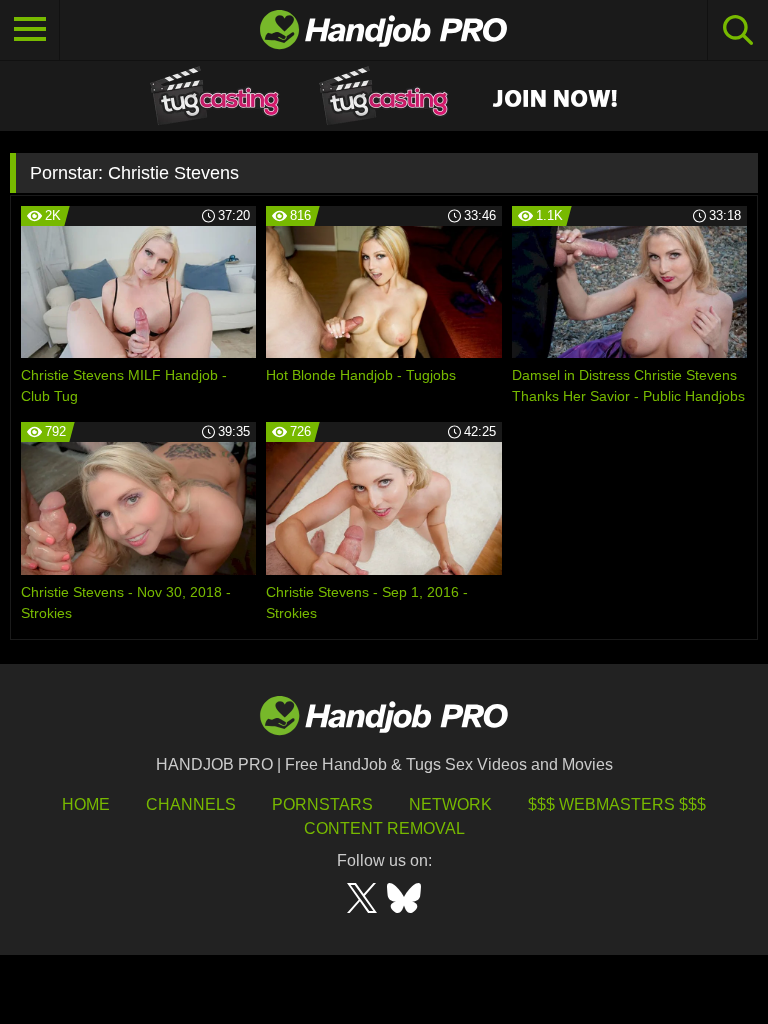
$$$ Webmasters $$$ (617, 804)
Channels (191, 804)
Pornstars (322, 804)
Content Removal (384, 828)
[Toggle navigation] (30, 30)
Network (450, 804)
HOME (86, 804)
